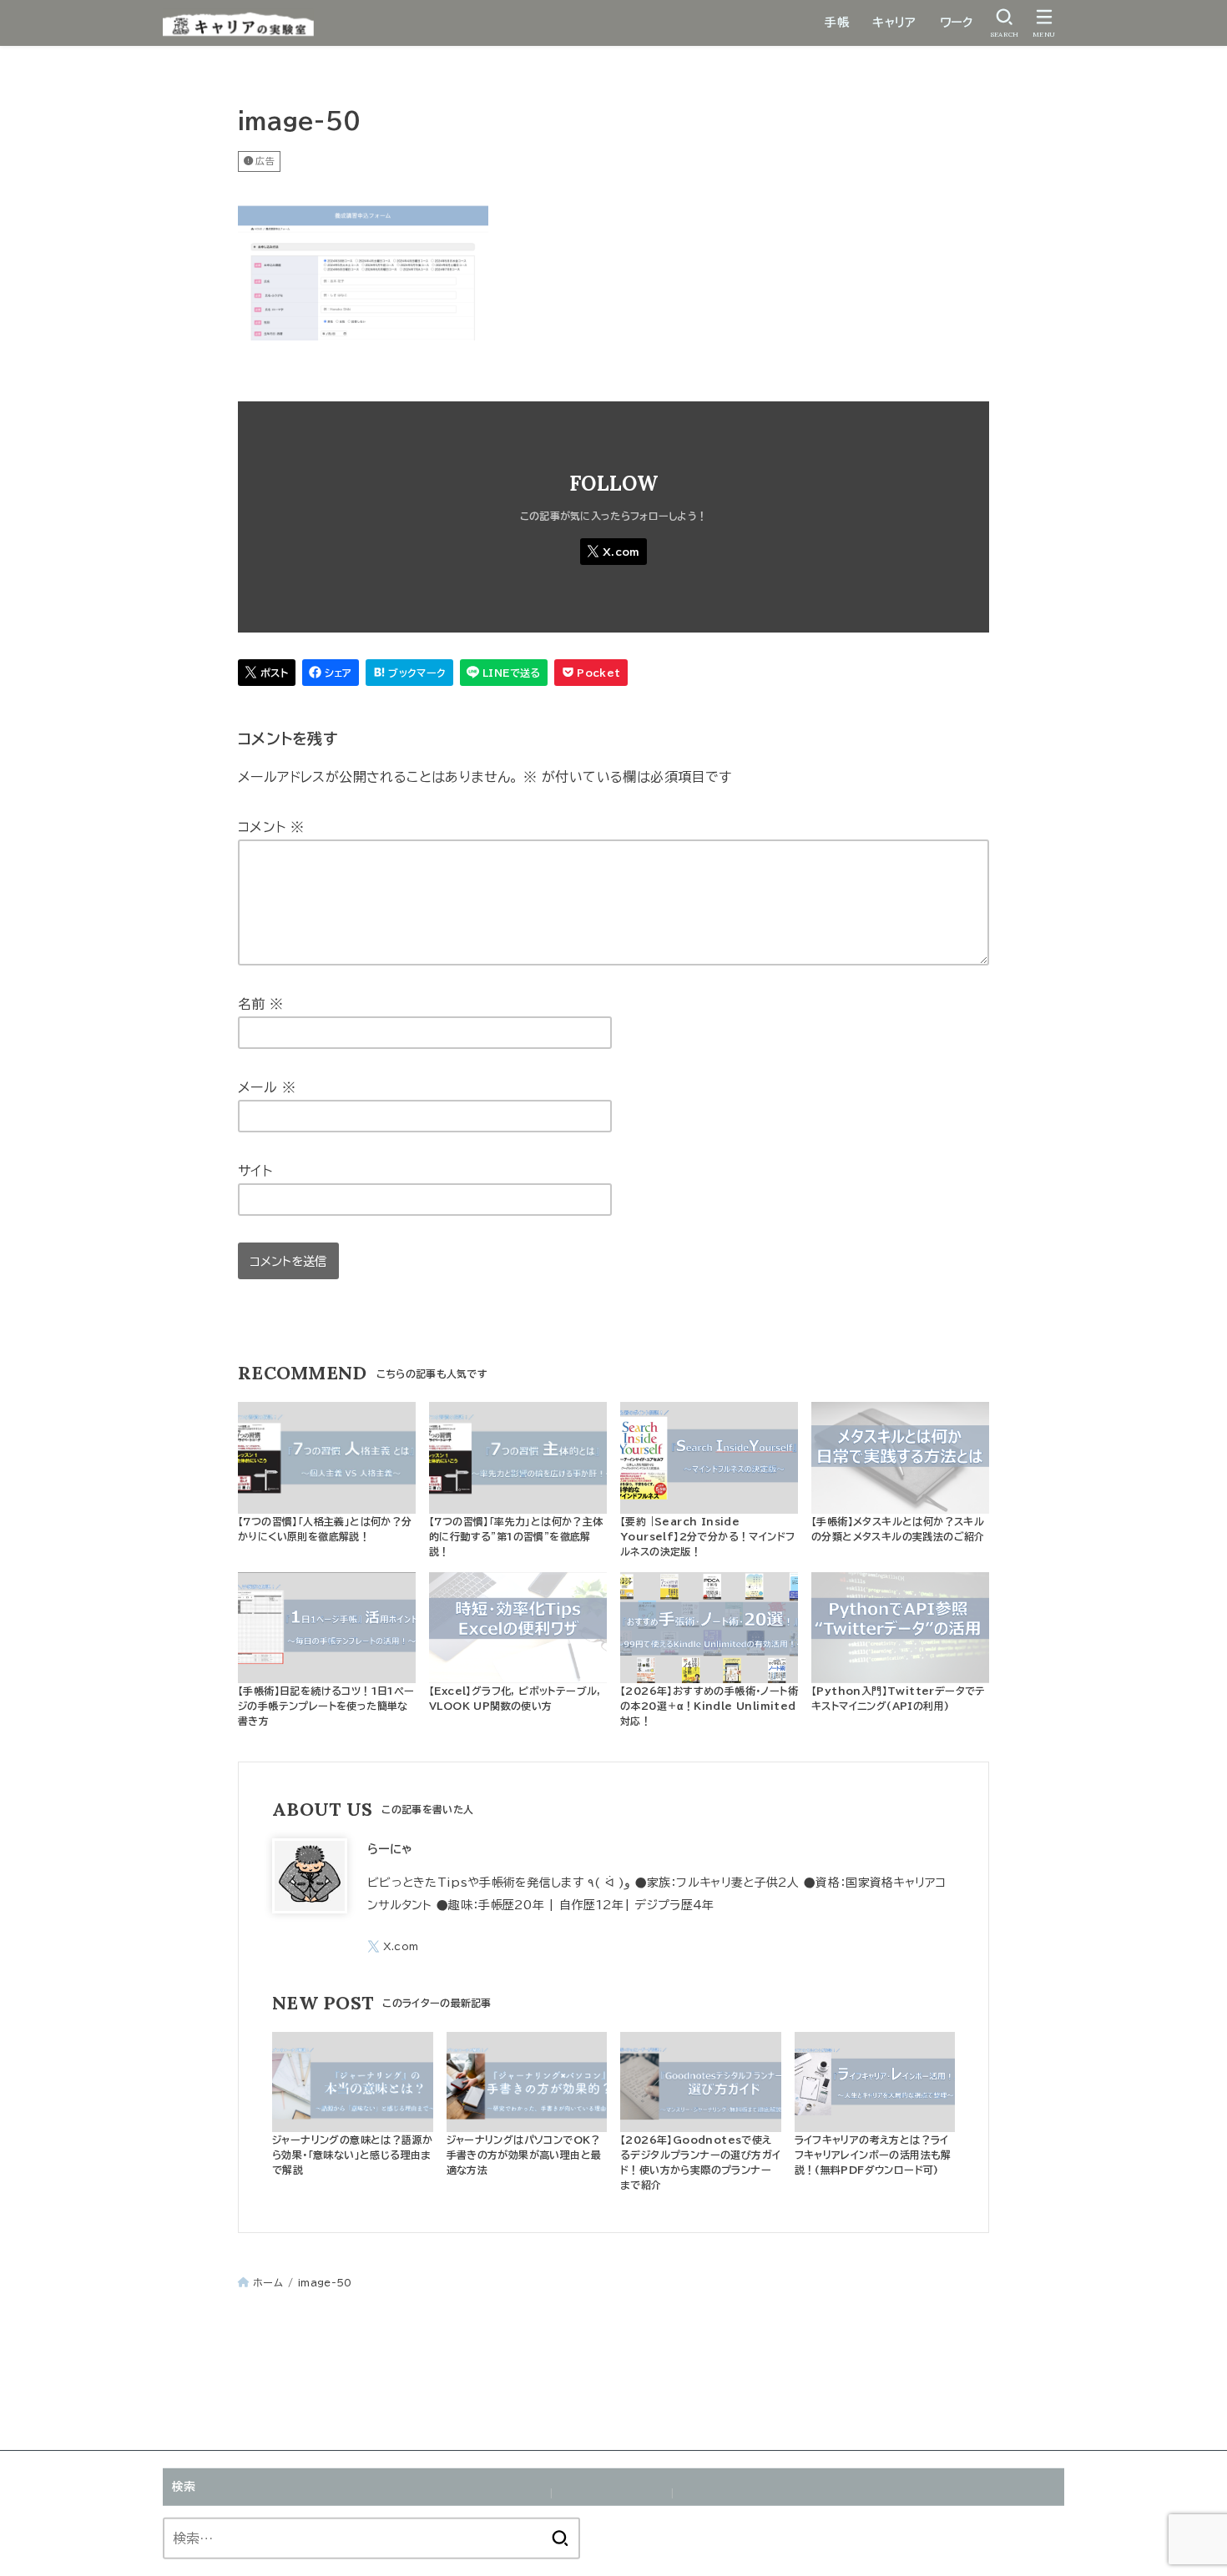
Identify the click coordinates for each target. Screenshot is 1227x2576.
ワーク (956, 23)
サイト (255, 1171)
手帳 (837, 23)
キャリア (894, 23)
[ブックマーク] (409, 673)
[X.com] (613, 552)
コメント (271, 827)
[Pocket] (591, 673)
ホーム (268, 2282)
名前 (261, 1004)
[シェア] (331, 673)
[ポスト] (267, 673)
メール (267, 1087)
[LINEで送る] (504, 673)
